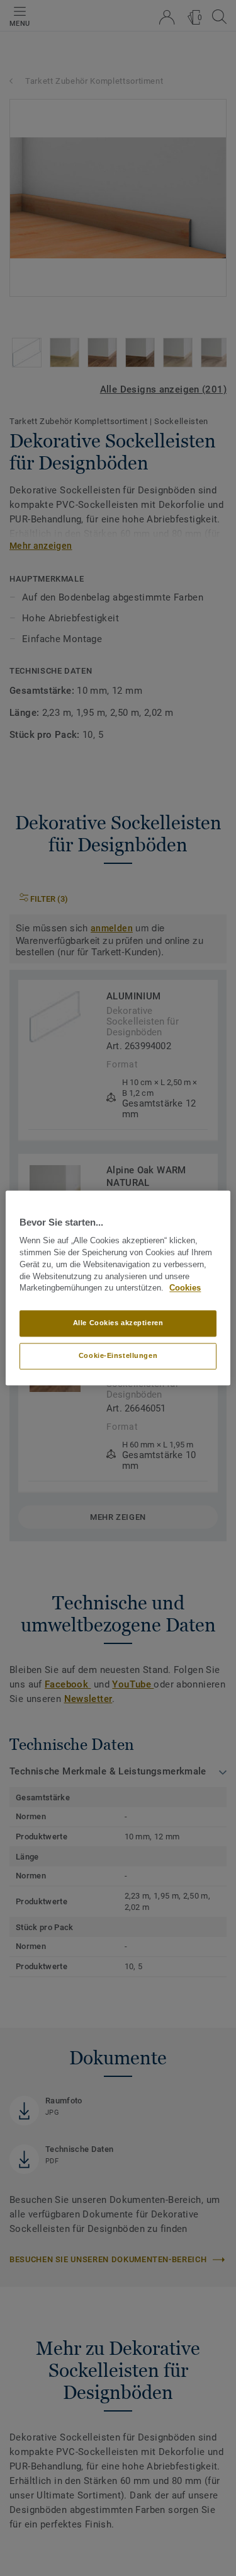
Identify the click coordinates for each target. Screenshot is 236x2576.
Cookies (185, 1289)
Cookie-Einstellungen (118, 1356)
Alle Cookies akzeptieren (118, 1323)
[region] (118, 1288)
